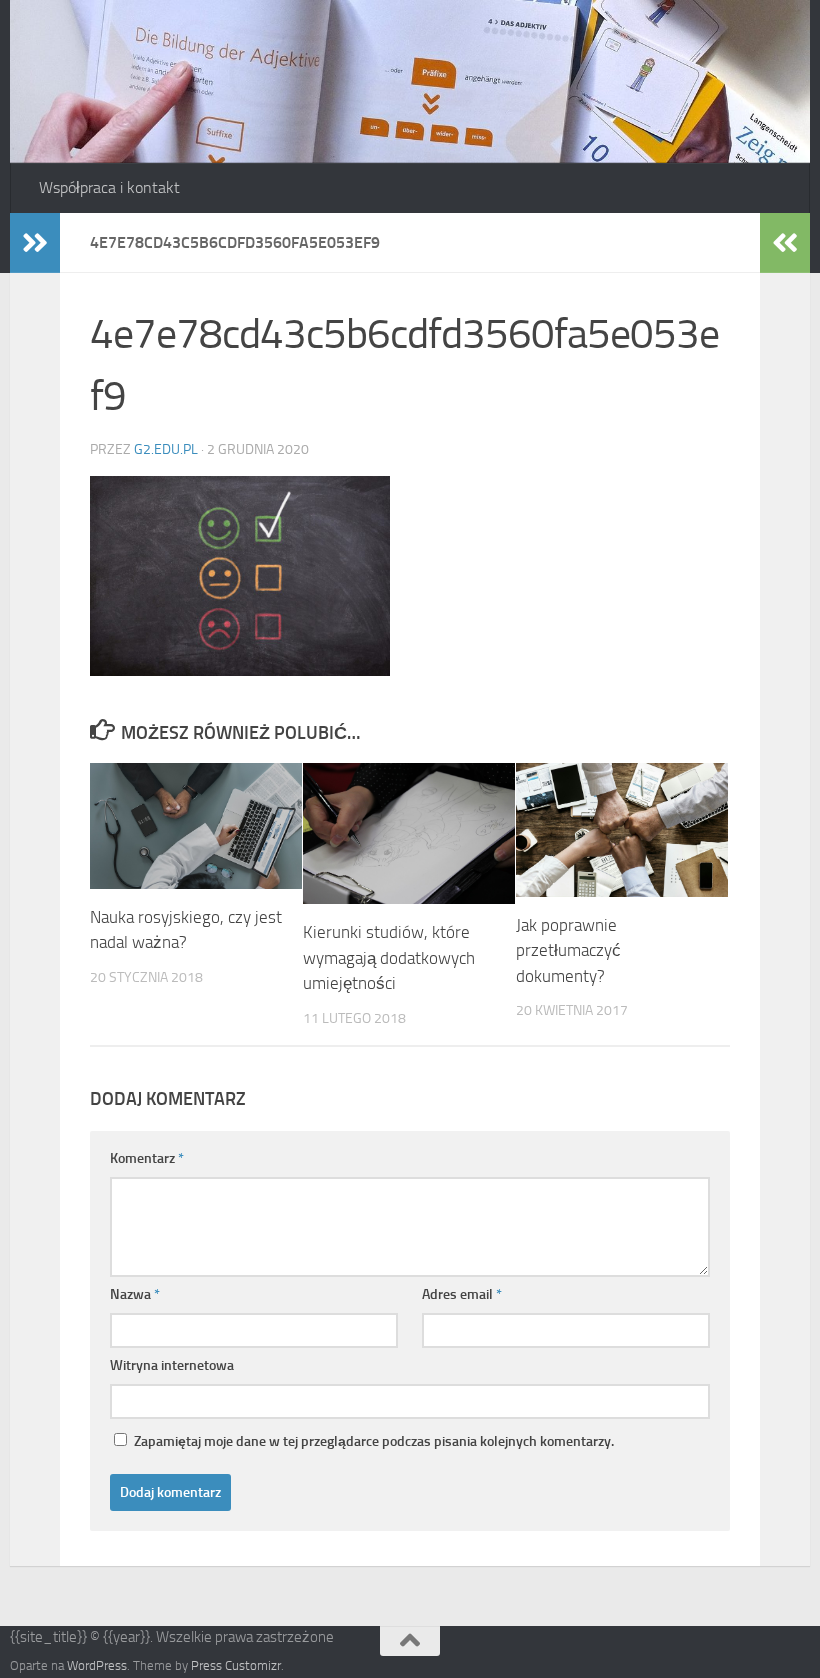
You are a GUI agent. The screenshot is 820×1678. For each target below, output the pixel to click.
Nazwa (135, 1294)
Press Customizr (236, 1665)
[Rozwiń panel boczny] (35, 243)
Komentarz (147, 1158)
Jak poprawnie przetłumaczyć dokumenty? (568, 950)
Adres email (462, 1294)
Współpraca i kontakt (109, 187)
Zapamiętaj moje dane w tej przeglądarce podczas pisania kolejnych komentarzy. (374, 1441)
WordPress (97, 1665)
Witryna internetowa (172, 1365)
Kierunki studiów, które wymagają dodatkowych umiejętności (389, 957)
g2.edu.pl (166, 449)
